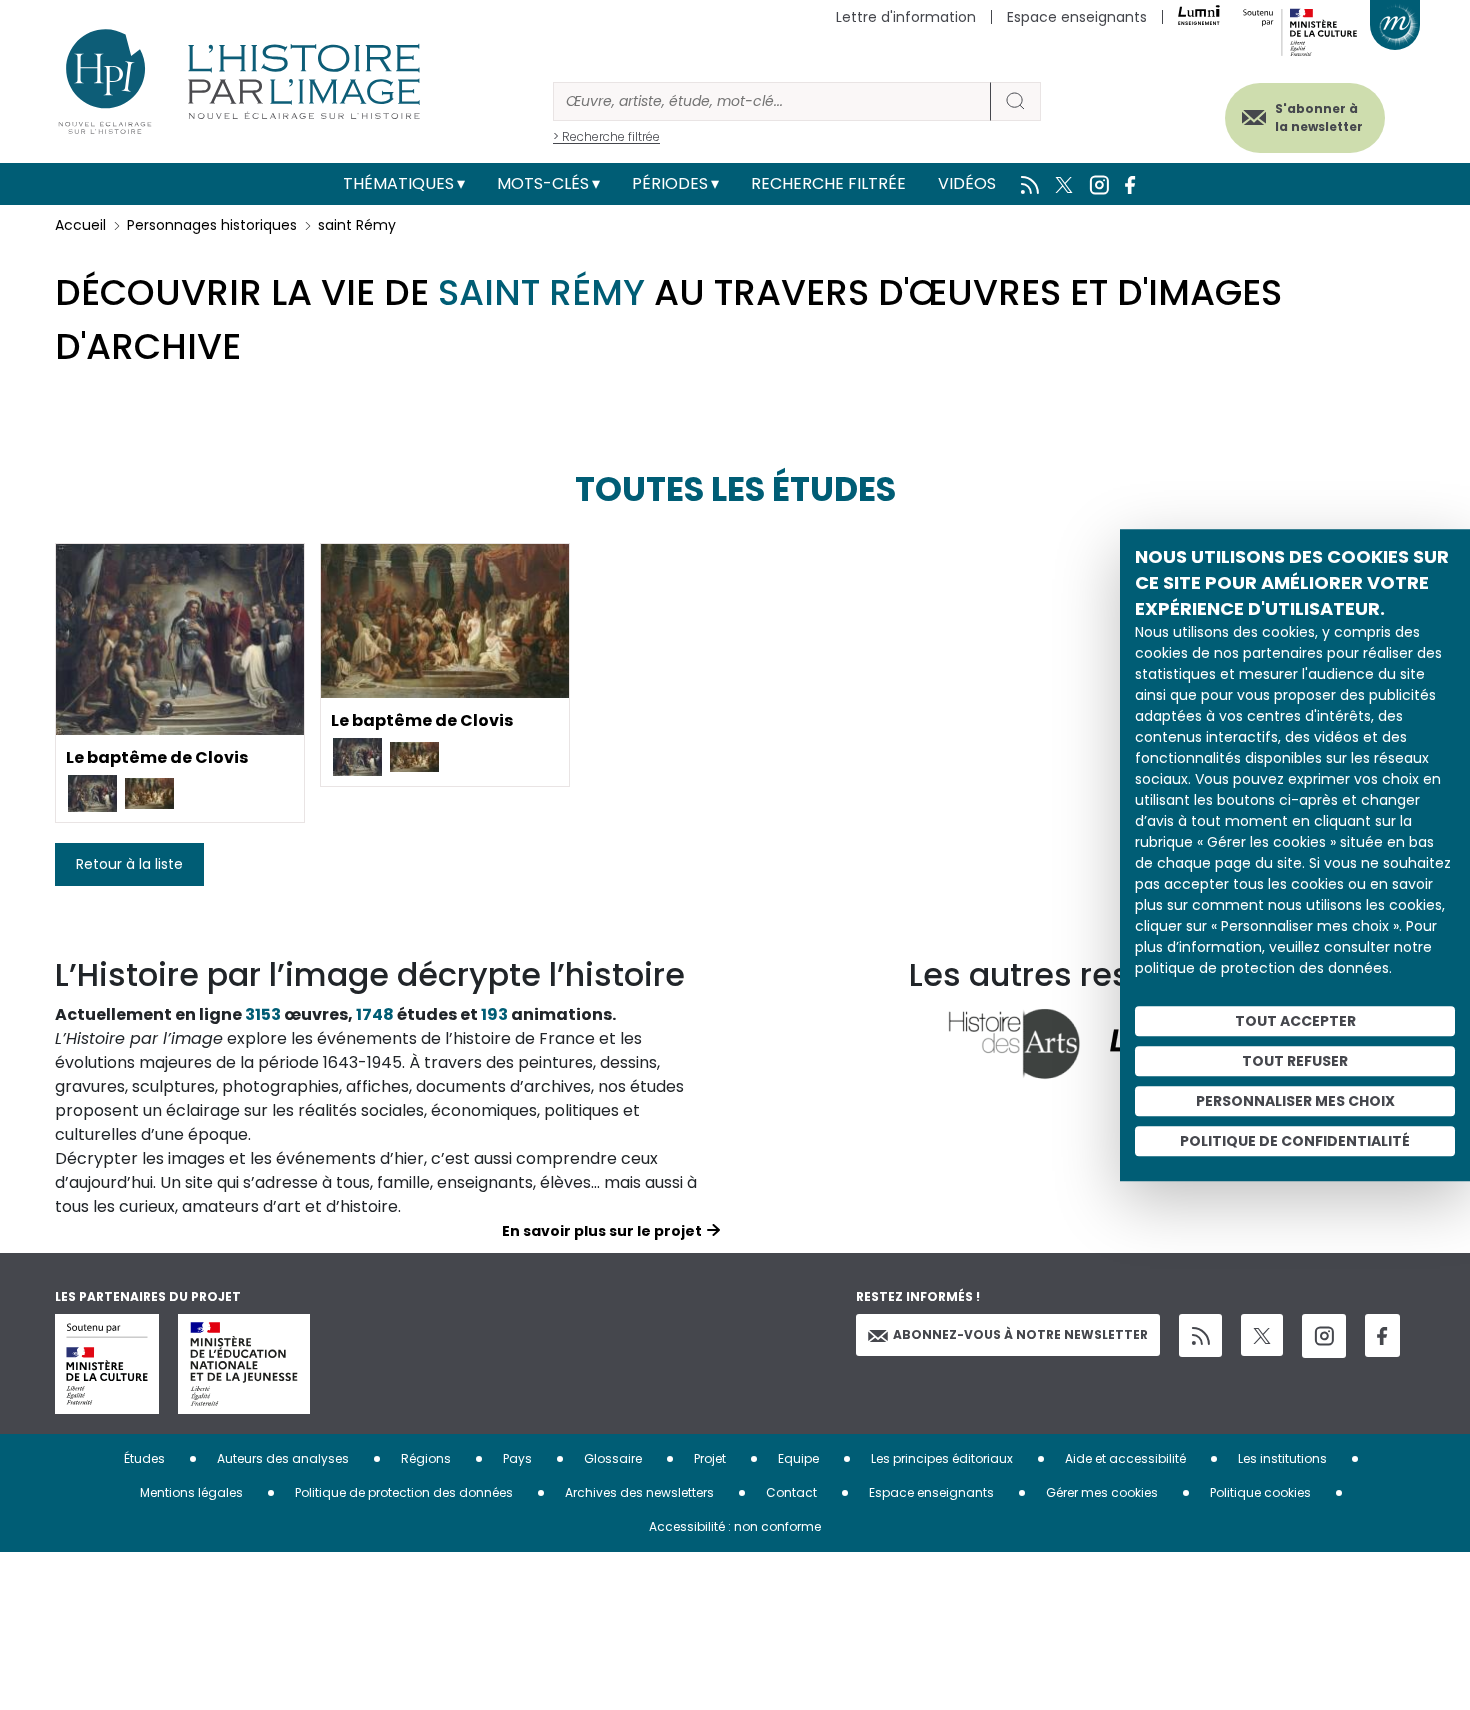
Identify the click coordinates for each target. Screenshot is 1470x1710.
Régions (426, 1458)
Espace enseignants (1077, 17)
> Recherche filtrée (606, 136)
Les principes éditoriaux (942, 1458)
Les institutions (1282, 1458)
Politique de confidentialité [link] (1295, 1141)
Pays (517, 1458)
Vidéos (967, 183)
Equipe (798, 1458)
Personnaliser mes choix (1295, 1101)
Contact (791, 1492)
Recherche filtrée (828, 183)
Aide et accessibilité (1125, 1458)
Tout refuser (1295, 1061)
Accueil (80, 225)
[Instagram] (1324, 1336)
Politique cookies (1260, 1492)
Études (144, 1458)
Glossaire (613, 1458)
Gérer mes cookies (1102, 1492)
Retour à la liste (129, 864)
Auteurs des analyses (283, 1458)
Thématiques (398, 183)
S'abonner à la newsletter (1319, 117)
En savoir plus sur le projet (602, 1231)
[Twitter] (1262, 1335)
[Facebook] (1382, 1335)
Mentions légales (191, 1492)
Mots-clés (543, 183)
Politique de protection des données (404, 1492)
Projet (710, 1458)
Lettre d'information (906, 17)
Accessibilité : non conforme (735, 1526)
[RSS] (1200, 1335)
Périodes (670, 183)
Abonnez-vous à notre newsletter (1020, 1334)
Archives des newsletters (639, 1492)
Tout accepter (1295, 1021)
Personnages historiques (212, 225)
